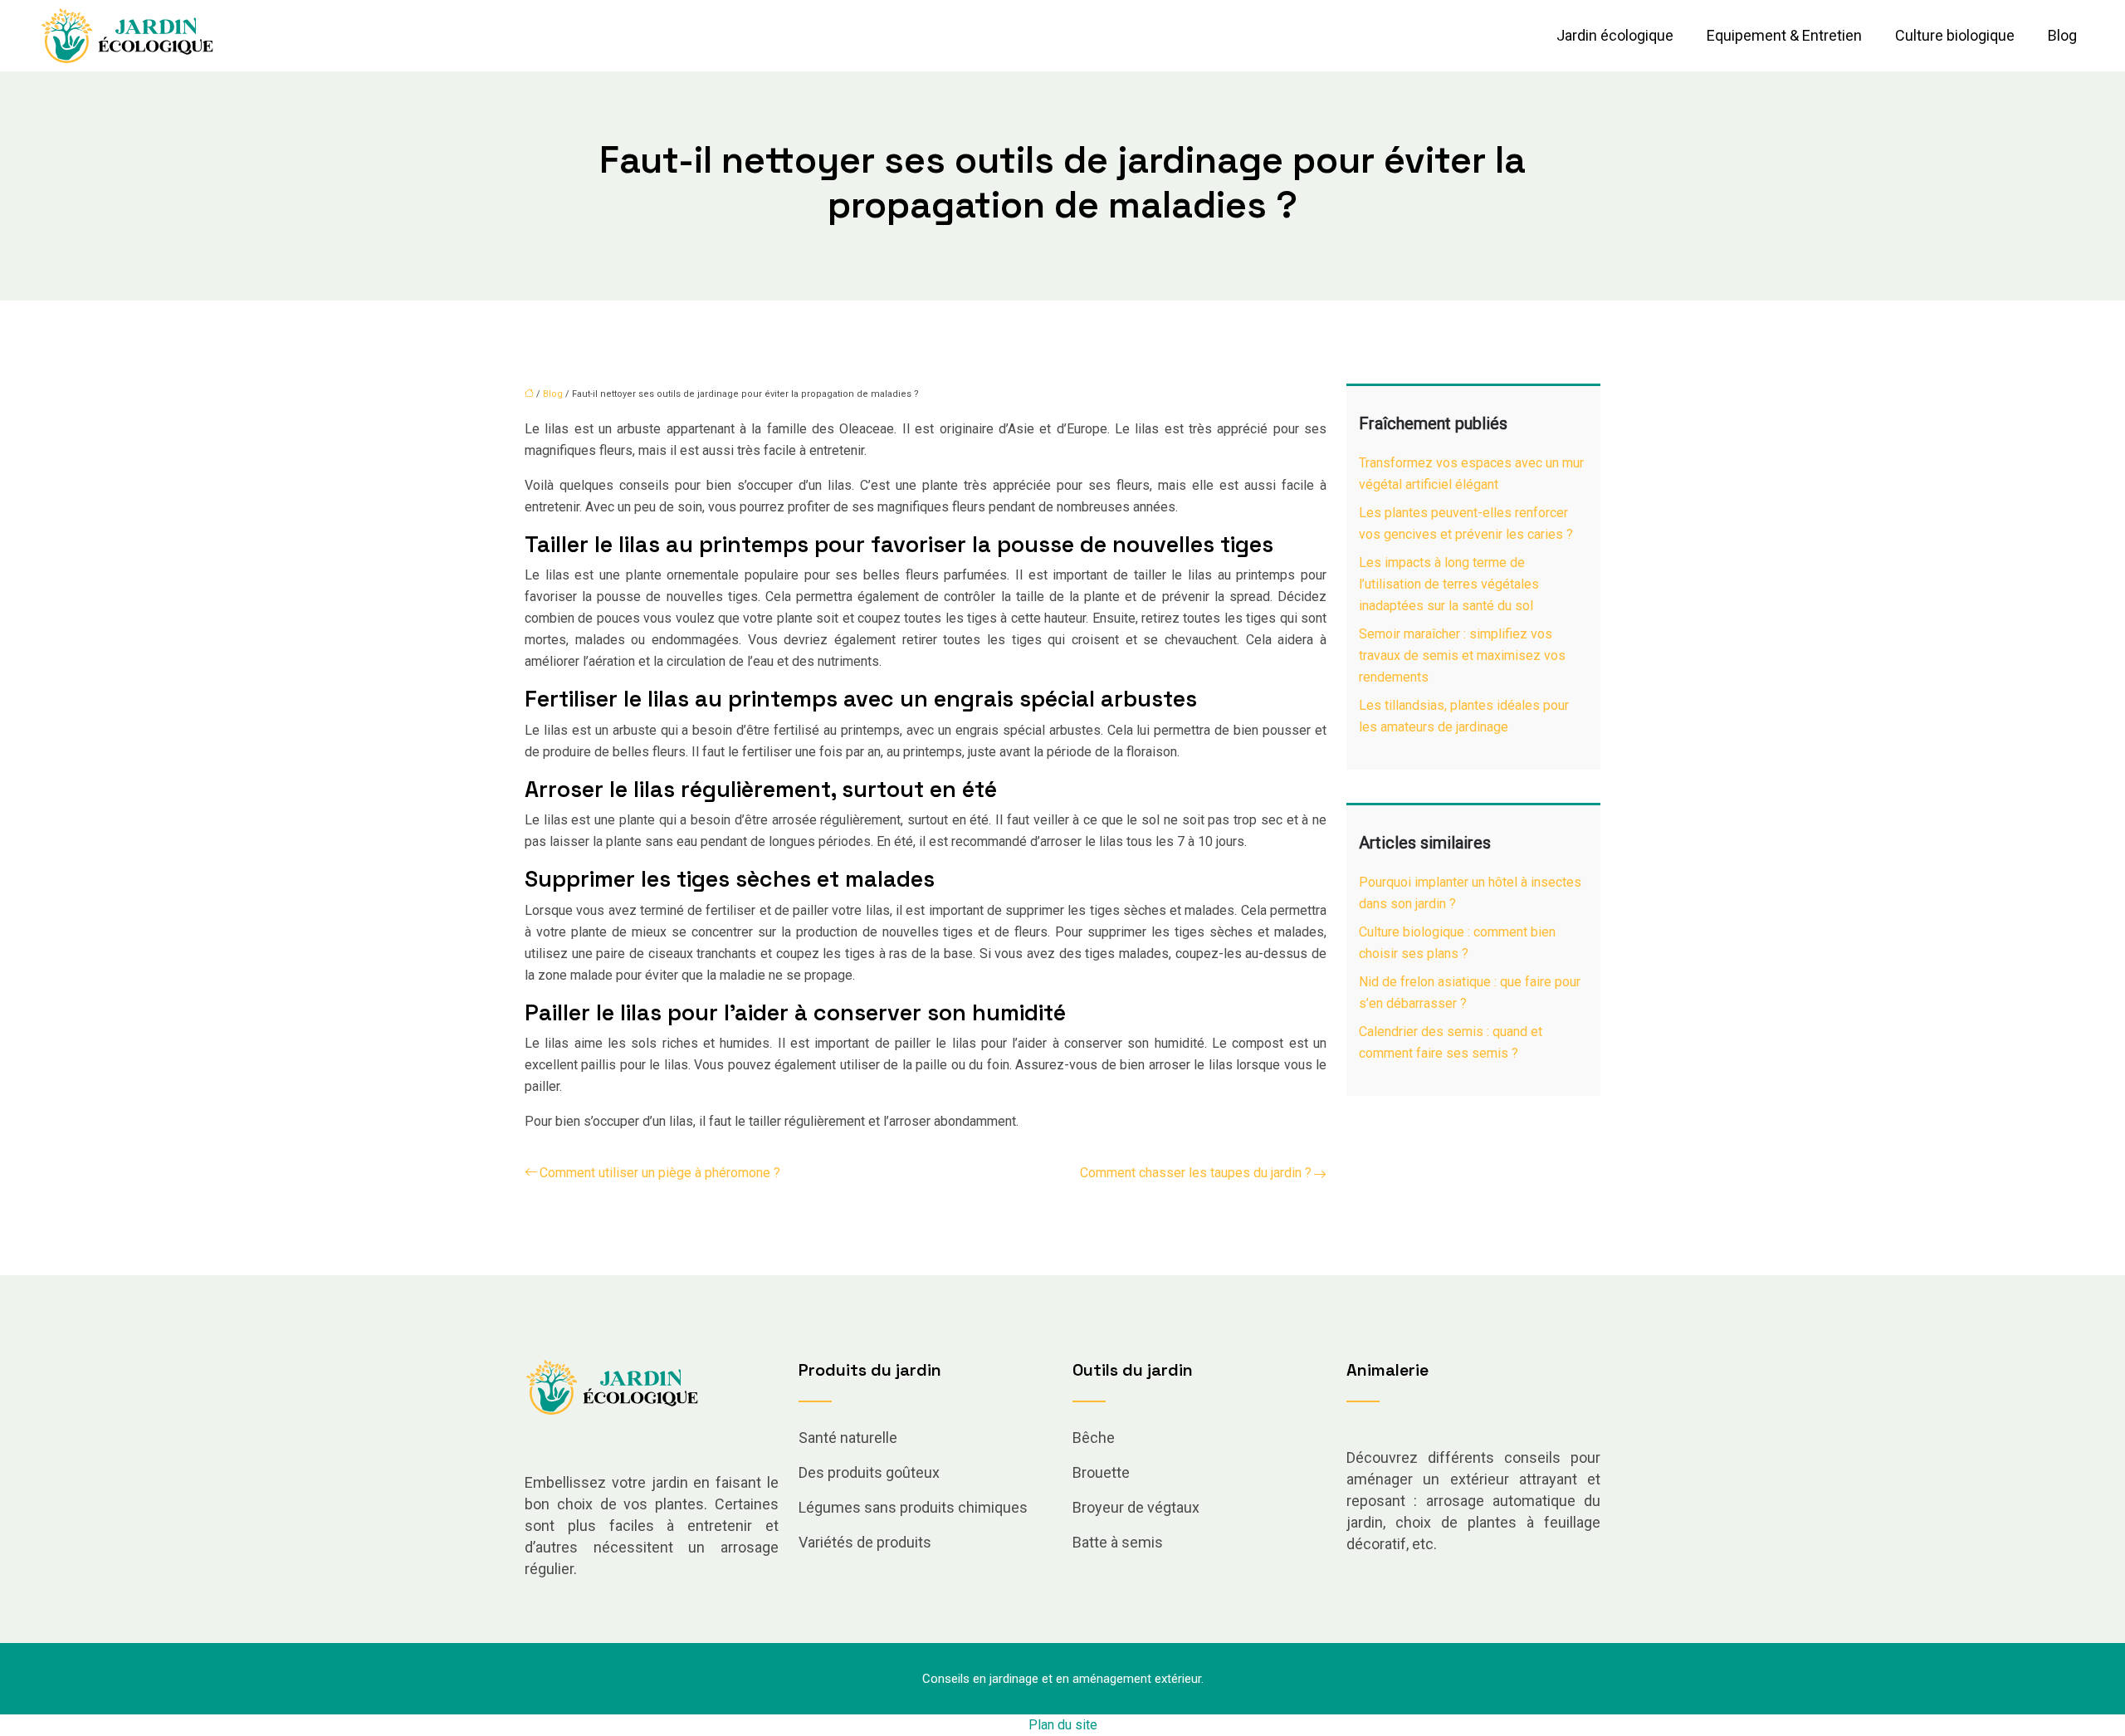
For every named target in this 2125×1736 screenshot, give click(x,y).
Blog (2062, 35)
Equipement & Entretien (1784, 35)
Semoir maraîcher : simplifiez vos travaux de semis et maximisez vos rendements (1462, 655)
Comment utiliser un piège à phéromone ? (660, 1173)
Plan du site (1063, 1725)
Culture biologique (1955, 35)
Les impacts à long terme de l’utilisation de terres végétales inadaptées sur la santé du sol (1449, 584)
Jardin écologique (1615, 35)
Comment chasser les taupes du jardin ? (1196, 1173)
